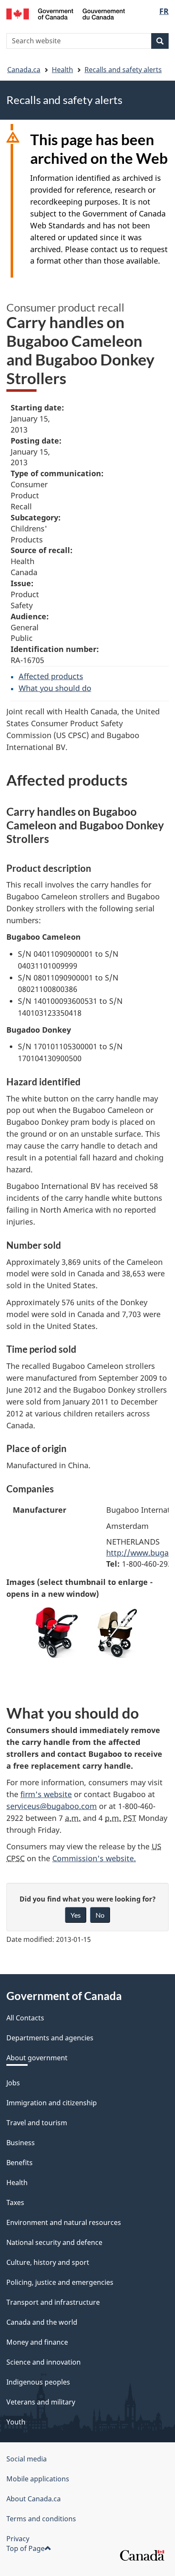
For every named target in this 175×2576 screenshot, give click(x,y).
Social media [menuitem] (27, 2459)
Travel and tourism (37, 2123)
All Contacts (25, 2018)
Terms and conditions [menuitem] (41, 2519)
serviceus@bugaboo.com (52, 1806)
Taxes (15, 2202)
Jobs (13, 2083)
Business (21, 2143)
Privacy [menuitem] (18, 2539)
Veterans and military (41, 2402)
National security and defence (54, 2242)
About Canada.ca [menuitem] (34, 2499)
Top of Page (25, 2548)
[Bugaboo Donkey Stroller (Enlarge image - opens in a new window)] (57, 1632)
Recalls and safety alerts (123, 70)
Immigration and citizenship (52, 2103)
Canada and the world (42, 2322)
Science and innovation (44, 2362)
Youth (16, 2422)
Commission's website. (94, 1858)
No (100, 1915)
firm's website (46, 1794)
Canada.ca (24, 70)
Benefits (20, 2163)
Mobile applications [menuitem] (38, 2479)
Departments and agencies (50, 2038)
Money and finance (37, 2342)
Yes (76, 1915)
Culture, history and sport (48, 2262)
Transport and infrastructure (53, 2302)
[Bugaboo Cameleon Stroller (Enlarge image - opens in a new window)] (119, 1632)
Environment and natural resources (64, 2222)
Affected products (51, 676)
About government (37, 2058)
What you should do (55, 688)
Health (62, 70)
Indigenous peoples (38, 2382)
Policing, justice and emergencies (60, 2282)
